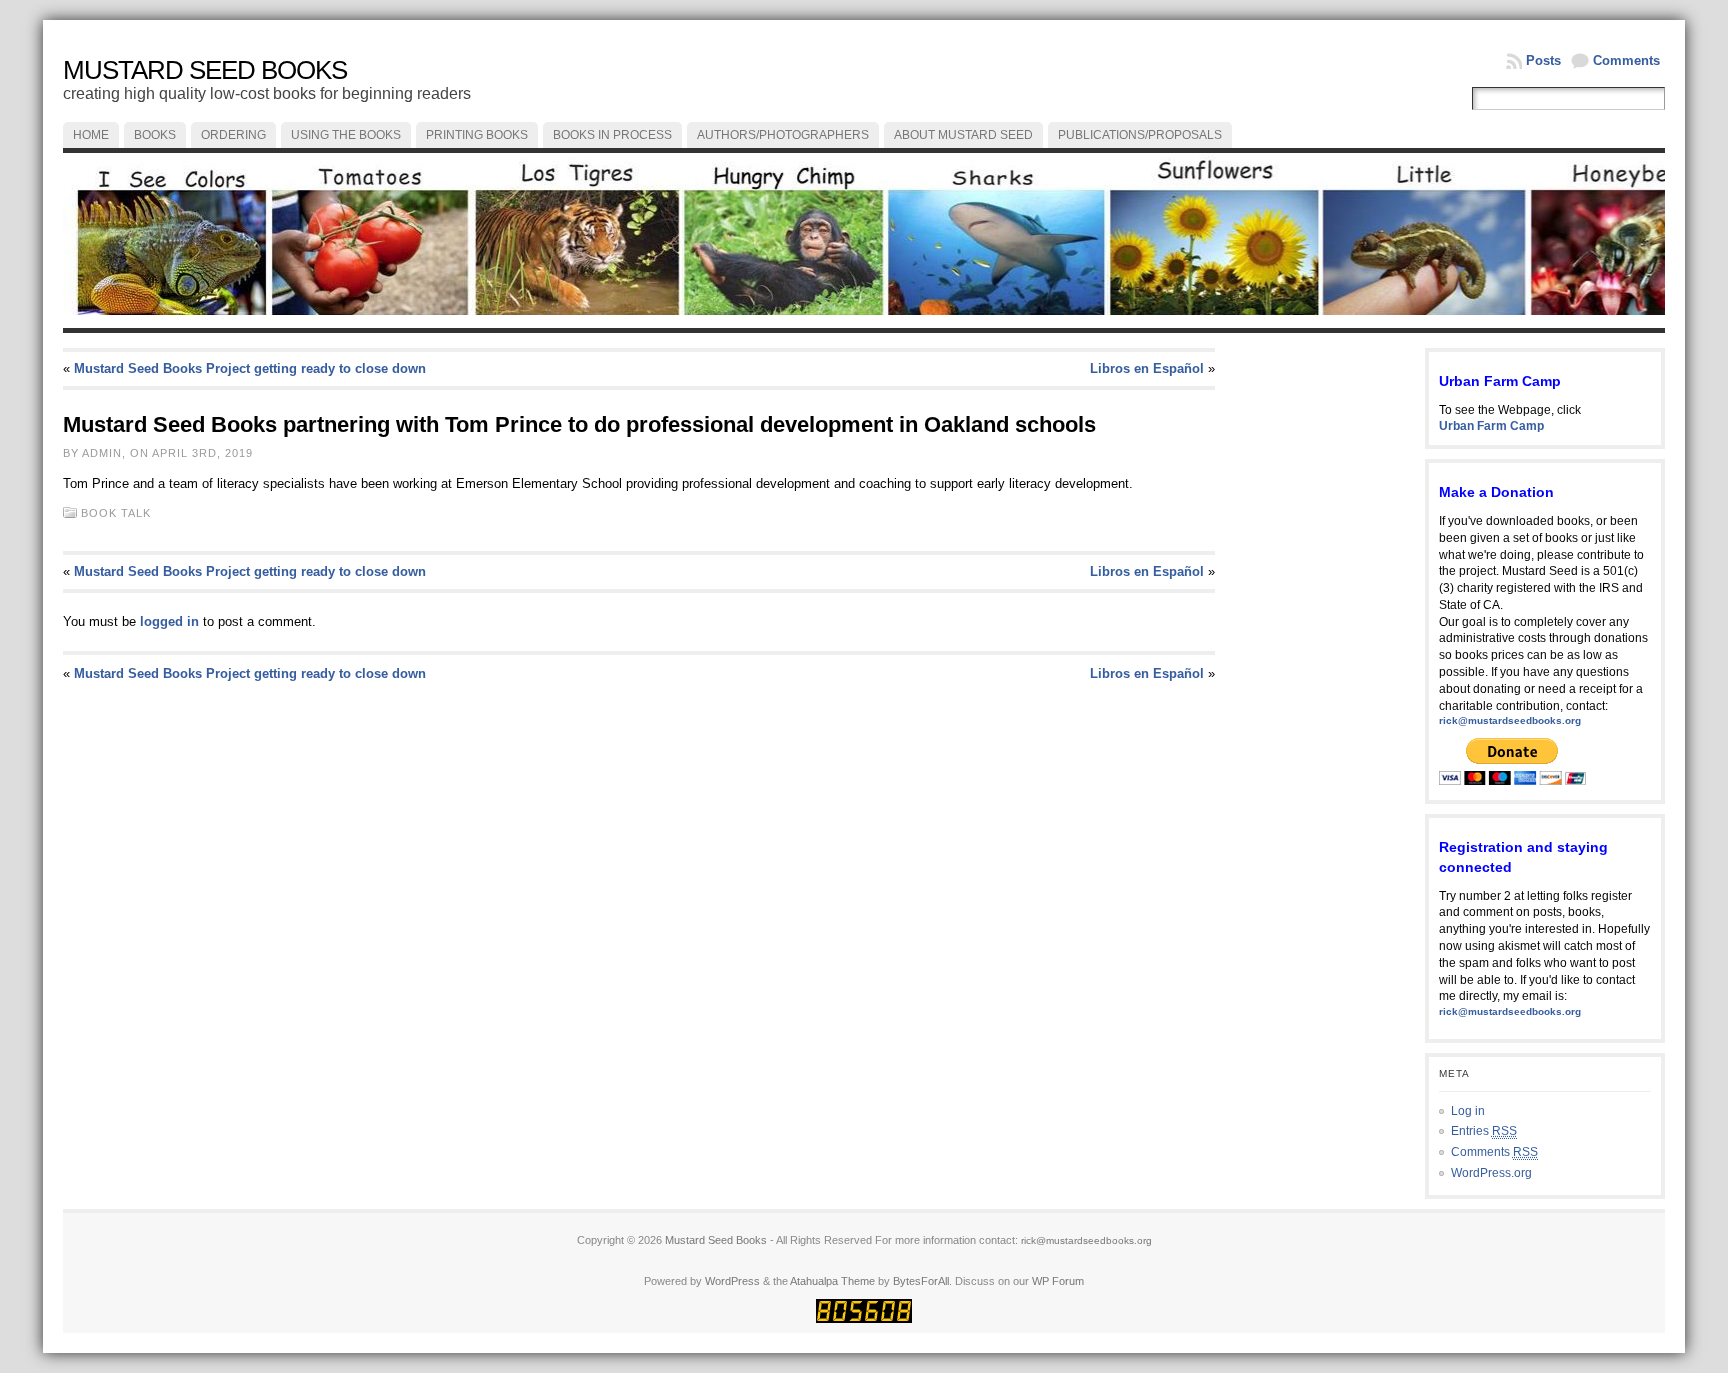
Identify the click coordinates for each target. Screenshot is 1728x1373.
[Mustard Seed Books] (864, 240)
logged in (169, 621)
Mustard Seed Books (205, 70)
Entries (1484, 1131)
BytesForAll (921, 1281)
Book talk (116, 513)
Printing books (477, 135)
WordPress (732, 1281)
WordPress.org (1491, 1173)
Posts (1543, 60)
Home (91, 135)
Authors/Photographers (783, 135)
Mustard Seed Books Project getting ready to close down (250, 368)
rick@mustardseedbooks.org (1510, 720)
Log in (1468, 1111)
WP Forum (1058, 1281)
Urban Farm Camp (1491, 426)
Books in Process (612, 135)
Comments (1626, 60)
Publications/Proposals (1140, 135)
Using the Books (346, 135)
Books (155, 135)
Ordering (233, 135)
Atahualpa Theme (832, 1281)
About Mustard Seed (963, 135)
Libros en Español (1147, 368)
